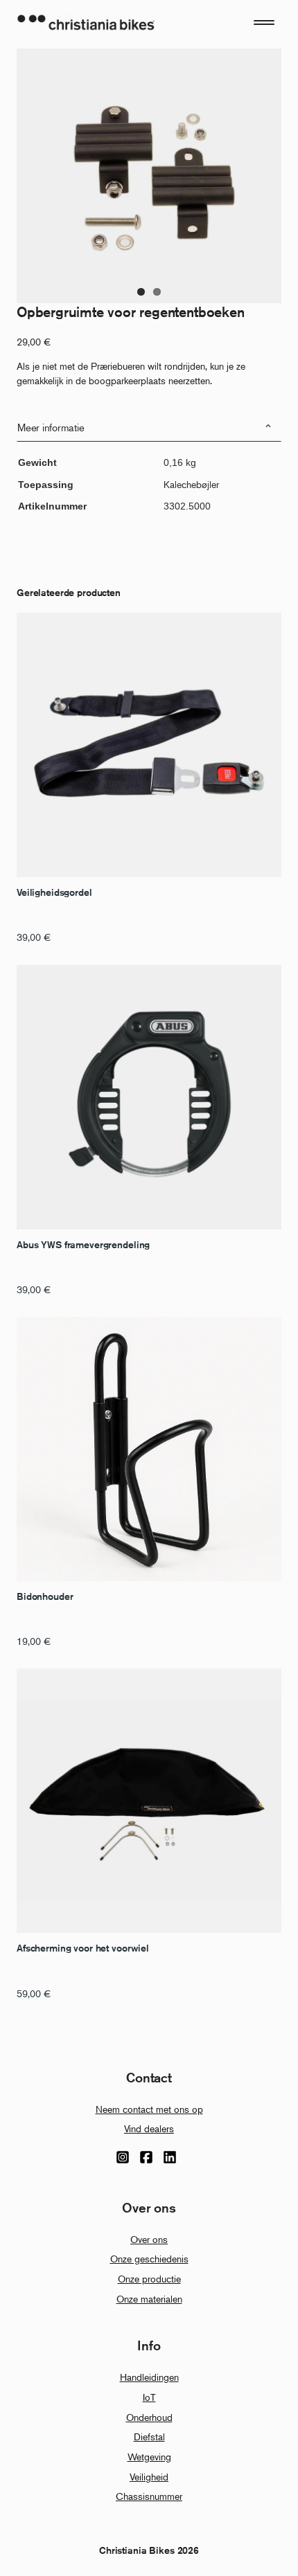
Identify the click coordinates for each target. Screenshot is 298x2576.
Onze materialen (149, 2299)
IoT (149, 2397)
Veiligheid (149, 2477)
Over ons (149, 2239)
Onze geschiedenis (149, 2259)
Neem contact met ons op (149, 2109)
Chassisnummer (149, 2496)
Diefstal (149, 2437)
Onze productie (149, 2279)
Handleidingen (149, 2377)
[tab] (149, 427)
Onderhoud (149, 2417)
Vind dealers (149, 2128)
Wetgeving (149, 2457)
